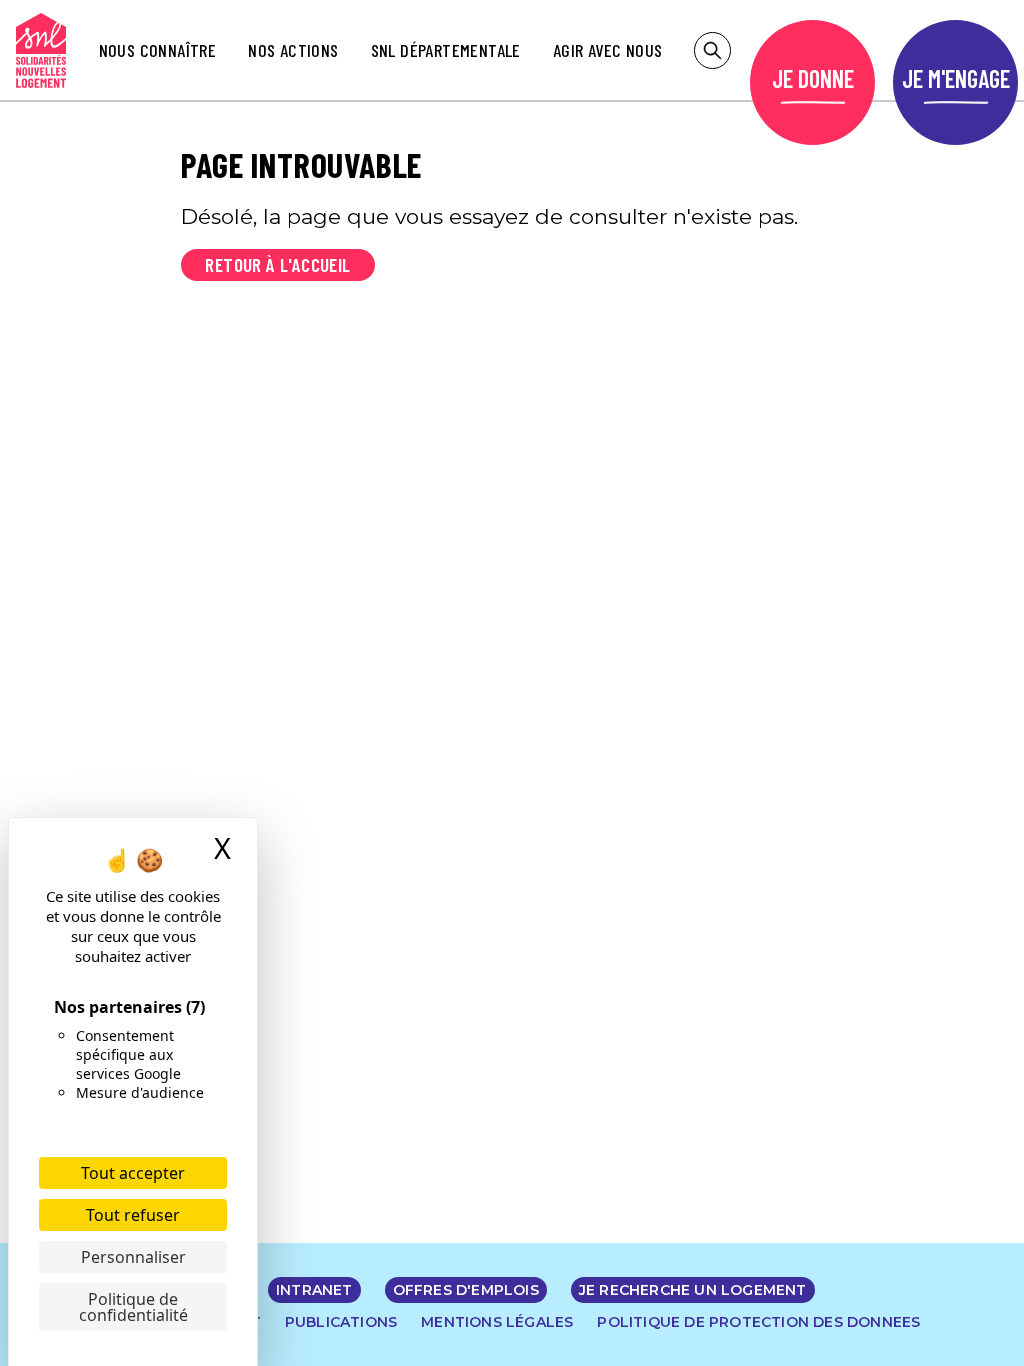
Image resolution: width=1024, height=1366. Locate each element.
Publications (341, 1322)
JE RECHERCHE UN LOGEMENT (693, 1290)
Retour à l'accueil (277, 264)
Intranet (314, 1290)
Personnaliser (133, 1257)
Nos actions (293, 50)
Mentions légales (497, 1322)
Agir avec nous (608, 50)
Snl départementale (446, 50)
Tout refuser (133, 1215)
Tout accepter (133, 1173)
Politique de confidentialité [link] (133, 1307)
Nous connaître (158, 50)
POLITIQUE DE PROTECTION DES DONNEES (758, 1322)
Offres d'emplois (466, 1290)
